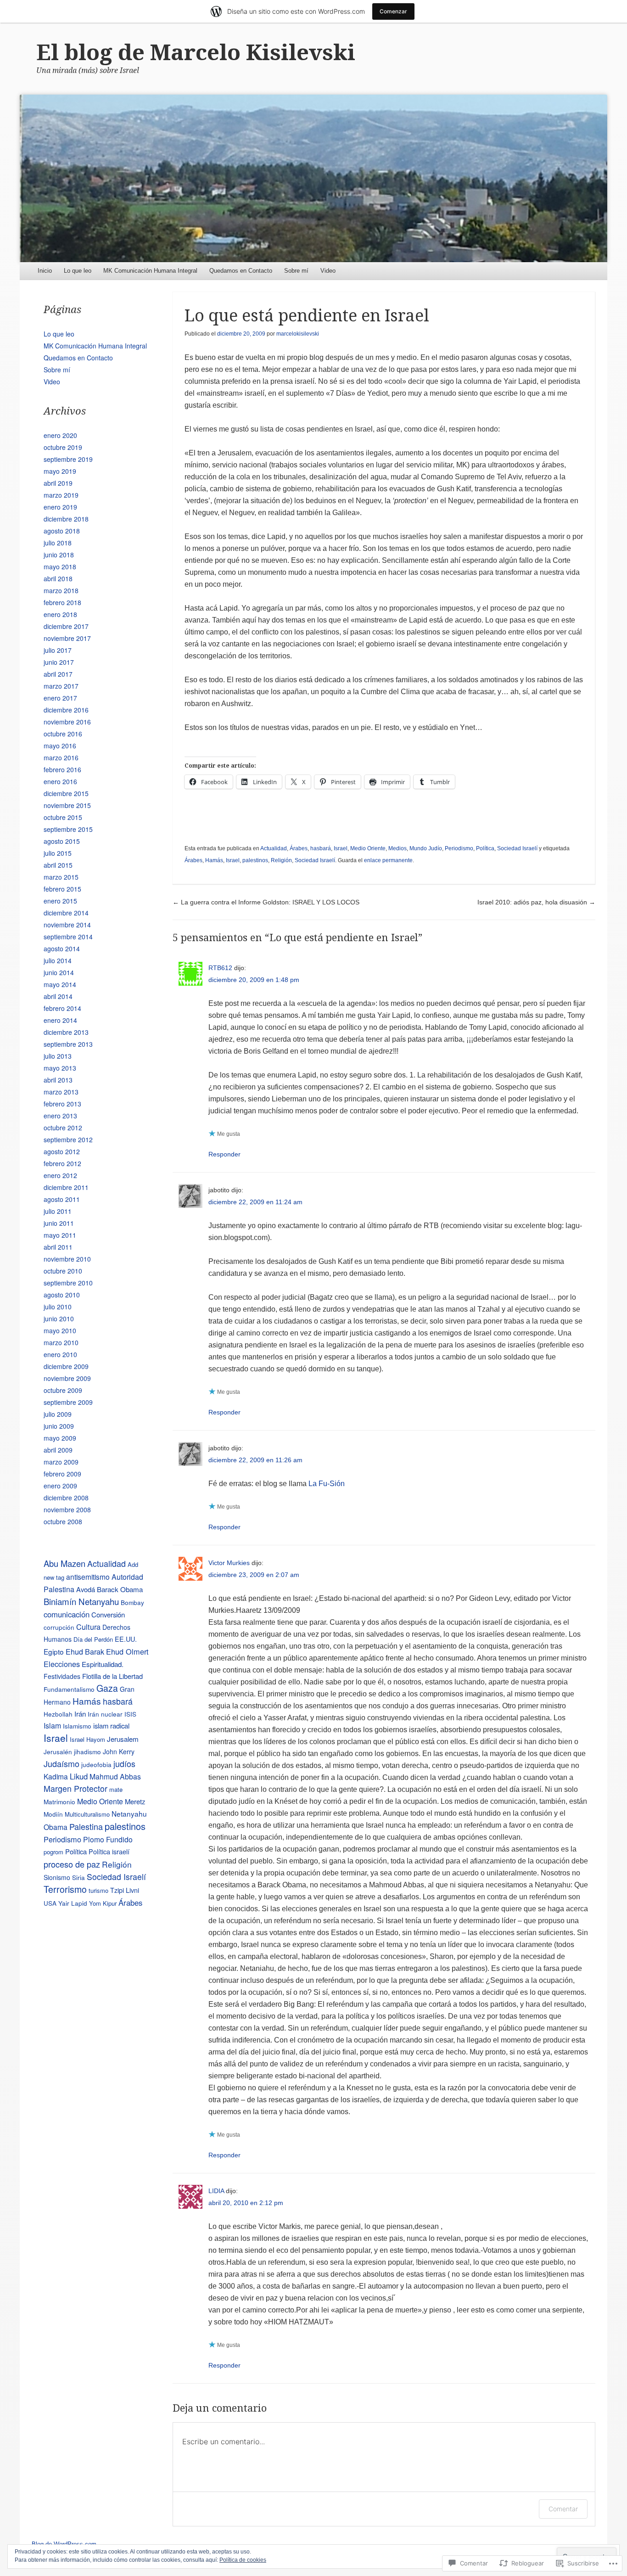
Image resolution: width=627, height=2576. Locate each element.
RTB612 (220, 968)
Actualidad (274, 848)
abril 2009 (58, 1450)
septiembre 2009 (68, 1402)
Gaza (107, 1688)
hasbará (321, 848)
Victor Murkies (229, 1563)
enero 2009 (60, 1486)
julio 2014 (58, 960)
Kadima (56, 1776)
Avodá (86, 1589)
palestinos (255, 860)
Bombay (132, 1602)
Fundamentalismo (69, 1689)
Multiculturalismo (87, 1814)
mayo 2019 (60, 471)
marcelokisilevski (298, 334)
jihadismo (87, 1751)
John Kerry (119, 1751)
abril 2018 (58, 578)
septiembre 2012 (68, 1139)
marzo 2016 (61, 758)
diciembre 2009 (66, 1366)
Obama (56, 1827)
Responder (224, 1154)
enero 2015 (60, 901)
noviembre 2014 (67, 925)
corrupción (59, 1627)
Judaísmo (62, 1763)
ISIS (130, 1714)
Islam (52, 1726)
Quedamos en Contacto (241, 271)
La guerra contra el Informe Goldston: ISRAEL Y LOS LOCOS (266, 902)
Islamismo (77, 1726)
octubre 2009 (63, 1390)
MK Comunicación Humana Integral (150, 271)
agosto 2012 (62, 1151)
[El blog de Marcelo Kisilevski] (313, 178)
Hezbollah (58, 1714)
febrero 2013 (62, 1104)
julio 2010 (58, 1307)
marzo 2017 (61, 686)
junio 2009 (59, 1426)
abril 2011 (58, 1247)
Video (328, 271)
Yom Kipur (103, 1903)
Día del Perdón (93, 1639)
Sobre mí (296, 271)
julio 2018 (58, 543)
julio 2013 (58, 1056)
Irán (80, 1714)
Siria (78, 1877)
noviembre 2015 (67, 805)
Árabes (299, 848)
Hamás (214, 860)
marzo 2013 (61, 1092)
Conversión (108, 1614)
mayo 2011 (60, 1235)
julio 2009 (58, 1414)
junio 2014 (59, 972)
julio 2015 (58, 853)
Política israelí (109, 1851)
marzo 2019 (61, 495)
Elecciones (62, 1664)
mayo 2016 (60, 746)
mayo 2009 (60, 1438)
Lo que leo (78, 271)
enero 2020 (60, 435)
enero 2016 (60, 781)
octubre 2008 (63, 1521)
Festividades (62, 1676)
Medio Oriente (368, 848)
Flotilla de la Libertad (112, 1676)
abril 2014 (58, 996)
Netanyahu (129, 1813)
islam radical (111, 1726)
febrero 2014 (62, 1008)
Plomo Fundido (108, 1839)
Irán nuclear (105, 1714)
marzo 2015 (61, 877)
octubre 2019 (63, 447)
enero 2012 (60, 1175)
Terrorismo (65, 1889)
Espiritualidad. (103, 1664)
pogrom (53, 1852)
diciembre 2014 (66, 913)
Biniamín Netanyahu (81, 1601)
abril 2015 (58, 865)
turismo (98, 1890)
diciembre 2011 (66, 1187)
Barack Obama (120, 1589)
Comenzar (393, 11)
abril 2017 (58, 674)
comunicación (67, 1614)
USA (50, 1903)
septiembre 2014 (68, 937)
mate (116, 1789)
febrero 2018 (62, 602)
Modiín (53, 1814)
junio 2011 (59, 1223)
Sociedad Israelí (517, 848)
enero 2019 (60, 507)
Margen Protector (76, 1788)
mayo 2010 (60, 1330)
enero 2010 (60, 1354)
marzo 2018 (61, 590)
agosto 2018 (62, 531)
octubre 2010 (63, 1271)
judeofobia (96, 1764)
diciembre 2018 (66, 519)
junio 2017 (59, 662)
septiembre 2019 (68, 459)
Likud (79, 1776)
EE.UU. (126, 1639)
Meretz (135, 1801)
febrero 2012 (62, 1163)
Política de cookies (243, 2560)
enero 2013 (60, 1116)
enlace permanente (388, 860)
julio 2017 (58, 650)
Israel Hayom (87, 1739)
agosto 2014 (62, 948)
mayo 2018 (60, 567)
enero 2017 (60, 698)
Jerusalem (123, 1739)
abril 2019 (58, 483)
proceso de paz (72, 1864)
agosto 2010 (62, 1295)
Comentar (563, 2509)
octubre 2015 (63, 817)
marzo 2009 (61, 1462)
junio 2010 (59, 1319)
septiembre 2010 (68, 1283)
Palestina (86, 1826)
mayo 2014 (60, 984)
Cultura (88, 1627)
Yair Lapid (73, 1903)
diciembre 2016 (66, 710)
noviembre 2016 (67, 722)
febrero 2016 (62, 769)
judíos (124, 1763)
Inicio (45, 271)
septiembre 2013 (68, 1044)
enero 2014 (60, 1020)
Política (485, 848)
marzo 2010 (61, 1342)
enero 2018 (60, 614)
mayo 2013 (60, 1068)
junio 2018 (59, 555)
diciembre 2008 (66, 1498)
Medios (397, 848)
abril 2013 (58, 1080)
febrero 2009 (62, 1474)
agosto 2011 (62, 1199)
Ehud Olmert (127, 1651)
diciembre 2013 (66, 1032)
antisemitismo (88, 1577)
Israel (341, 848)
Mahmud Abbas (115, 1776)
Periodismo (459, 848)
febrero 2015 (62, 889)
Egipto (54, 1651)
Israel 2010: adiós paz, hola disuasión (536, 902)
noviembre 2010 (67, 1259)
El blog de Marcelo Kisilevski (196, 53)
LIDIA (216, 2191)
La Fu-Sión (327, 1484)
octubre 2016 (63, 734)
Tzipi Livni (125, 1890)
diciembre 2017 (66, 626)
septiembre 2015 (68, 829)
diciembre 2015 (66, 793)
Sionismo (57, 1877)
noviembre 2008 (67, 1510)
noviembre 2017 (67, 638)
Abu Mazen (64, 1563)
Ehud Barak (85, 1651)
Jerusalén (58, 1751)
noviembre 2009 (67, 1378)
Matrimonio (59, 1802)
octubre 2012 (63, 1128)
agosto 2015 (62, 841)
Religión (281, 860)
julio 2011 (58, 1211)
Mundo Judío (426, 848)
